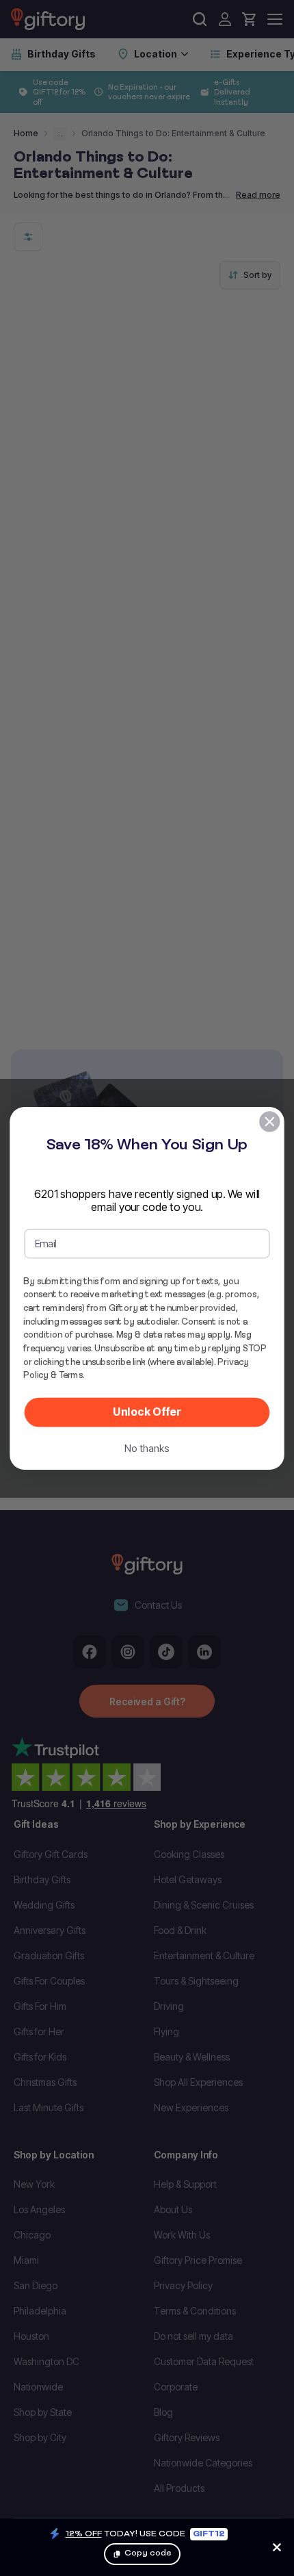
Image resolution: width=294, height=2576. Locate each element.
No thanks (147, 1448)
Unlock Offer (147, 1412)
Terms (71, 1375)
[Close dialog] (270, 1122)
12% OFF (84, 2533)
